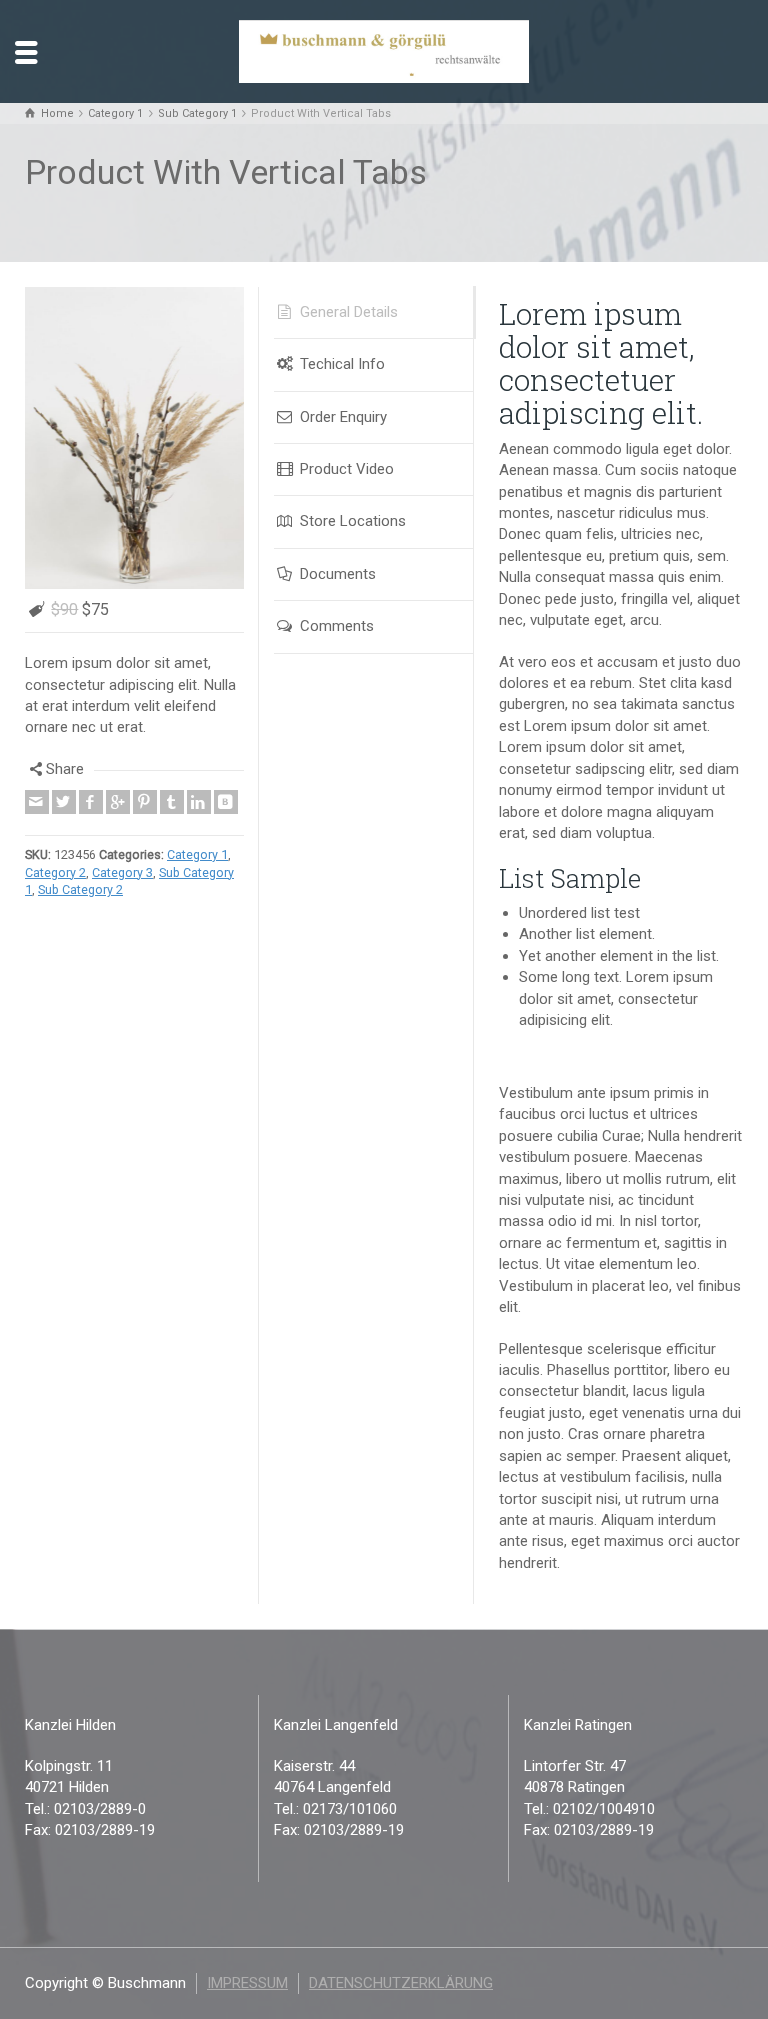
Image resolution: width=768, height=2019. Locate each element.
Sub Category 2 (80, 916)
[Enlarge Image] (134, 451)
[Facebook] (91, 829)
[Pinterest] (145, 829)
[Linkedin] (199, 829)
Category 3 (122, 898)
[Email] (37, 829)
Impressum (247, 1983)
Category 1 (197, 880)
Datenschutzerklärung (401, 1983)
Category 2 (55, 898)
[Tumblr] (172, 829)
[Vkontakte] (226, 829)
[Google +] (118, 829)
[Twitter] (64, 829)
